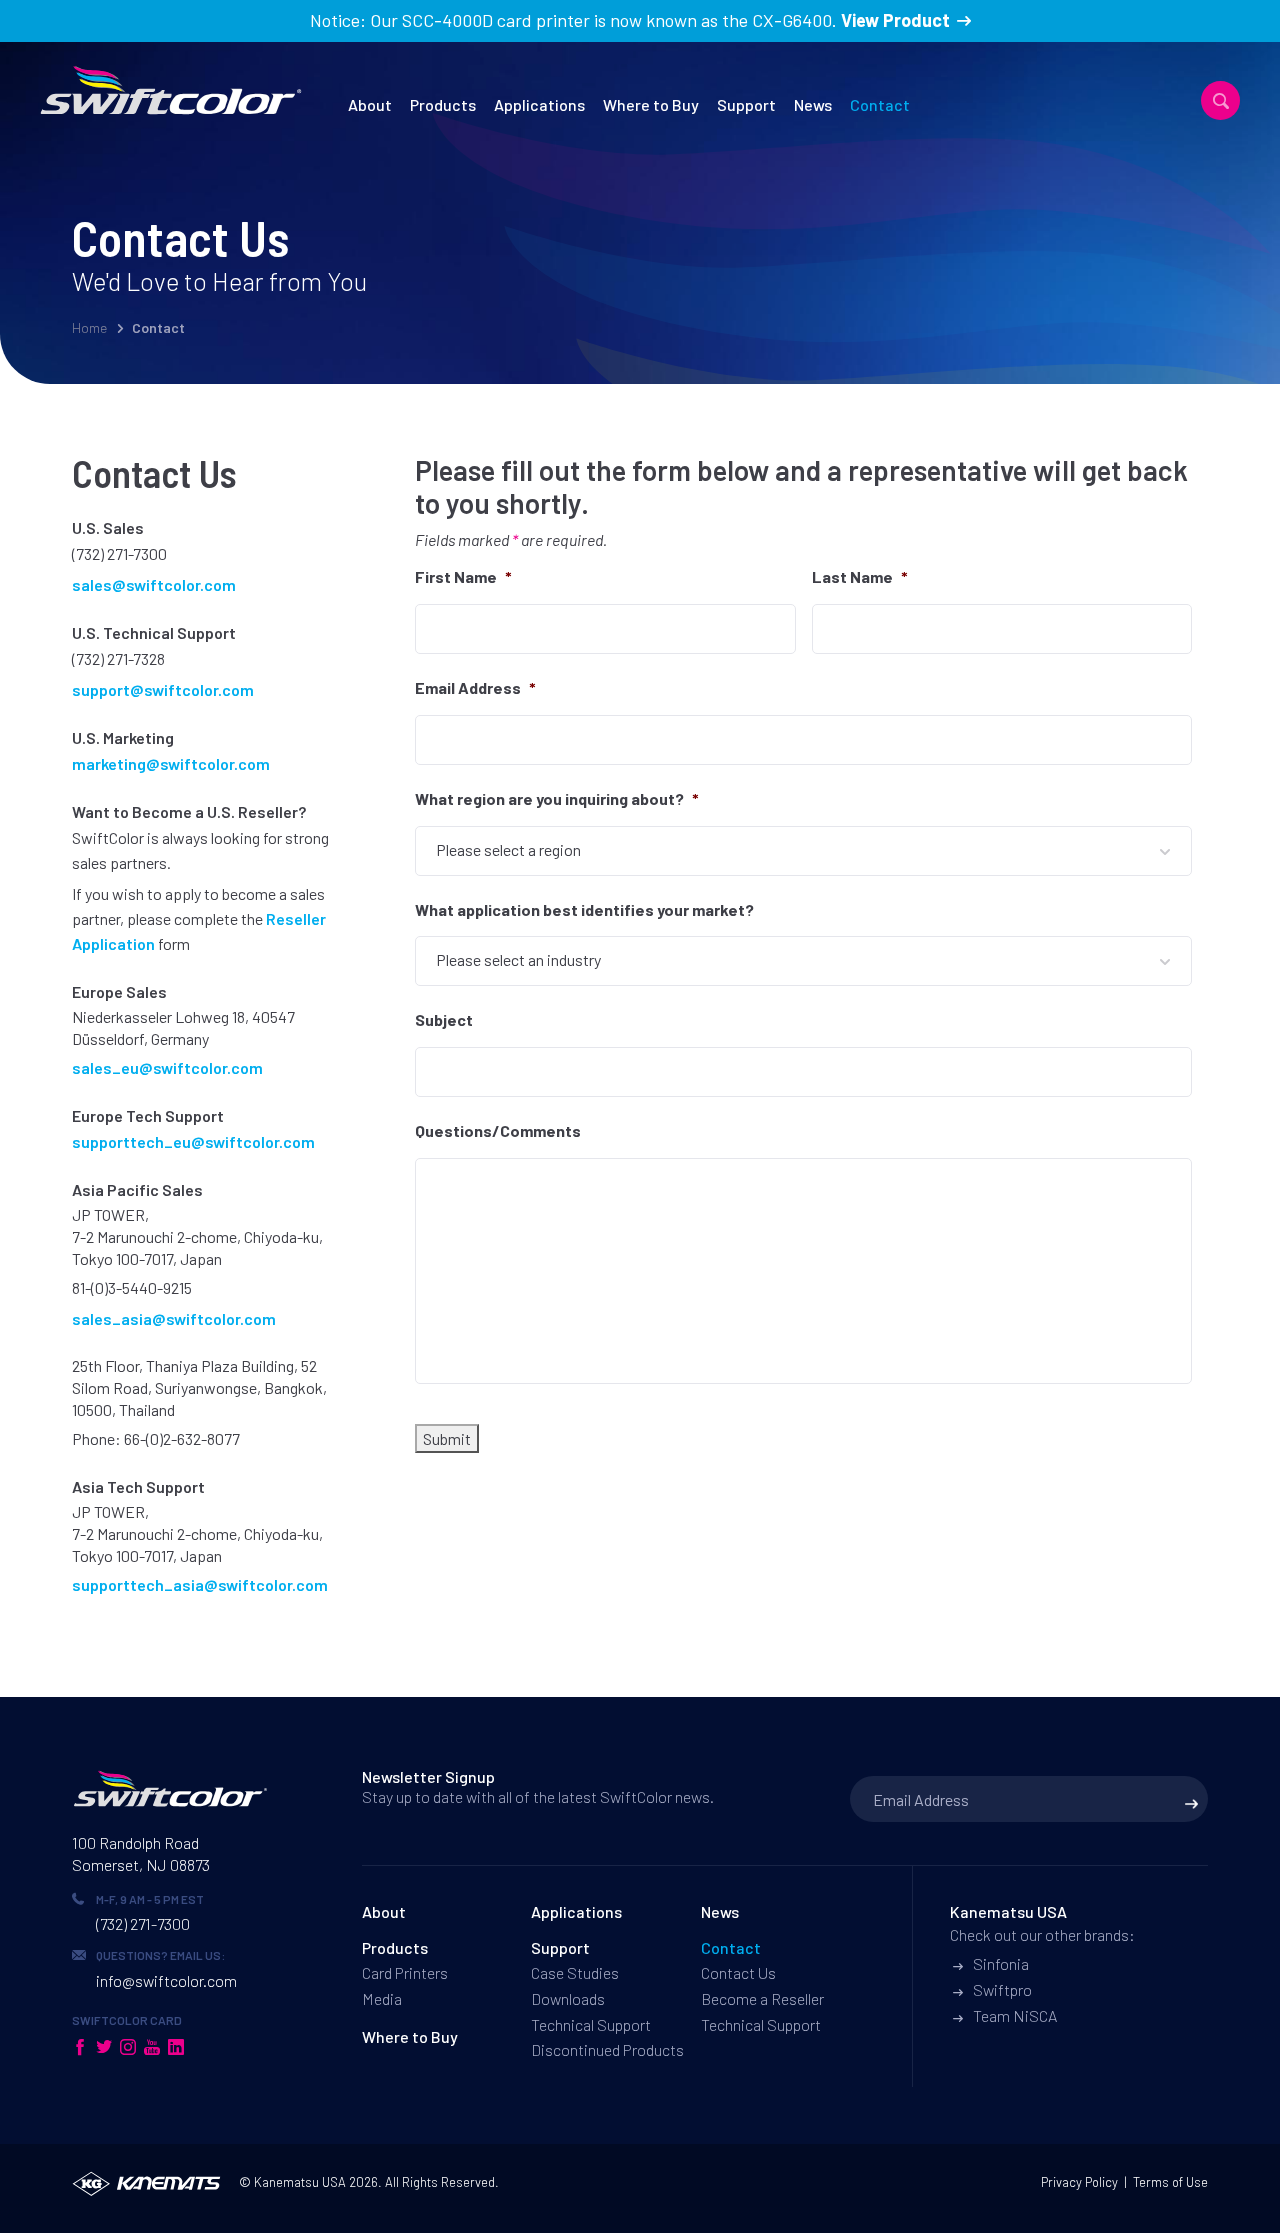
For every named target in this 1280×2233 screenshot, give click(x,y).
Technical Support (591, 2024)
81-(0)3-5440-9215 (132, 1287)
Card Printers (405, 1972)
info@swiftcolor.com (166, 1980)
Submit (447, 1438)
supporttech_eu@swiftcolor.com (193, 1141)
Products (443, 104)
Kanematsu (286, 2182)
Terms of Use (1170, 2182)
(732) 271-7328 (118, 658)
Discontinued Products (607, 2049)
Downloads (568, 1998)
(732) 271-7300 (119, 553)
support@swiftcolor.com (163, 689)
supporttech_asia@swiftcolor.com (200, 1584)
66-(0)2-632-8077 (182, 1438)
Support (746, 104)
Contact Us (738, 1972)
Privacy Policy (1079, 2182)
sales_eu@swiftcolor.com (167, 1067)
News (813, 104)
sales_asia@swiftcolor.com (174, 1318)
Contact (880, 104)
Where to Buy (651, 104)
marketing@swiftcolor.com (171, 763)
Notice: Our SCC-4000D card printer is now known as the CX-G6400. (630, 20)
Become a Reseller (762, 1998)
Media (382, 1998)
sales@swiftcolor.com (154, 584)
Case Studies (575, 1972)
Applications (539, 104)
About (370, 104)
